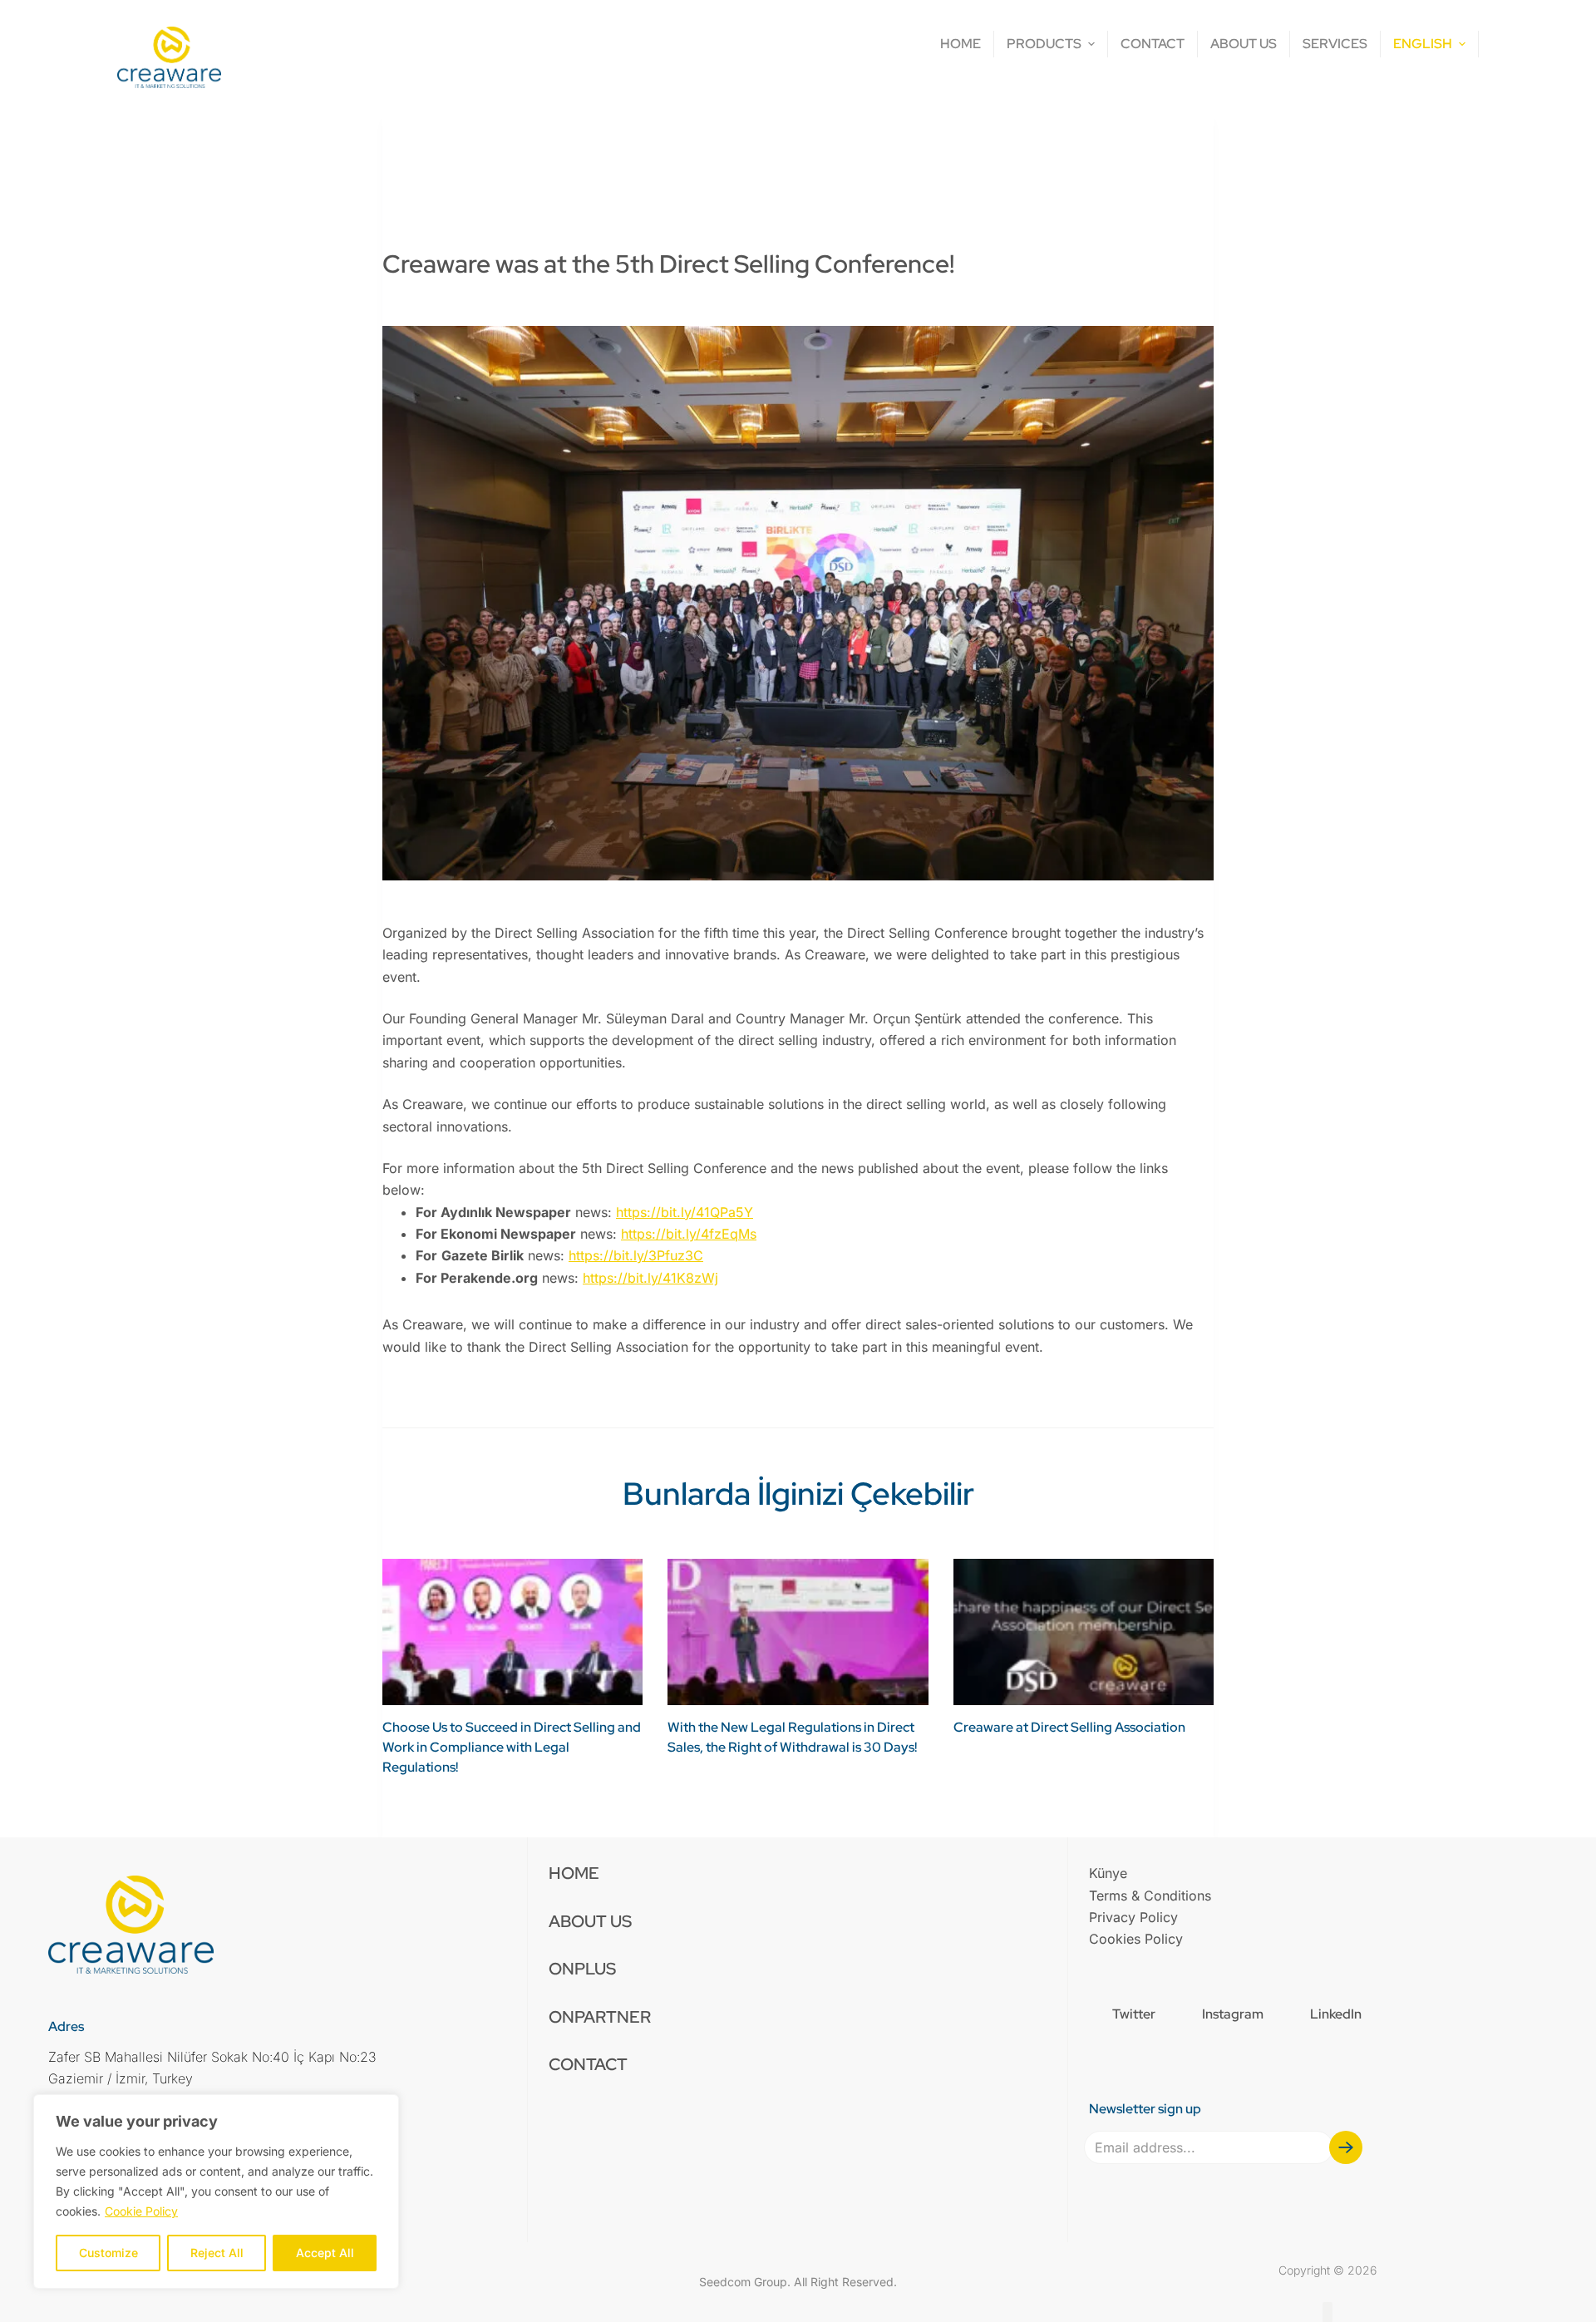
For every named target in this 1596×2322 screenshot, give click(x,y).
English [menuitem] (1423, 44)
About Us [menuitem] (590, 1921)
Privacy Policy (1133, 1917)
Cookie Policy (141, 2211)
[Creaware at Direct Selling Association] (1084, 1632)
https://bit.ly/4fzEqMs (689, 1234)
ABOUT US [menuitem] (1244, 44)
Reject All (217, 2253)
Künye (1108, 1873)
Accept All (325, 2253)
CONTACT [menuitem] (1153, 44)
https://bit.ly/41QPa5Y (685, 1212)
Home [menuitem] (574, 1873)
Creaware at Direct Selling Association (1069, 1727)
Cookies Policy (1136, 1939)
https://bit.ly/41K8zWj (650, 1278)
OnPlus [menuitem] (582, 1969)
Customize (108, 2253)
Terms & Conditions (1150, 1896)
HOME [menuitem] (961, 44)
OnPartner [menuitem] (600, 2017)
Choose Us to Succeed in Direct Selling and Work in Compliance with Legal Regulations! (512, 1747)
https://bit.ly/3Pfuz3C (636, 1255)
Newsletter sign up (1145, 2109)
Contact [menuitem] (588, 2064)
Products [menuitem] (1044, 44)
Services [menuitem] (1335, 44)
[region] (216, 2191)
